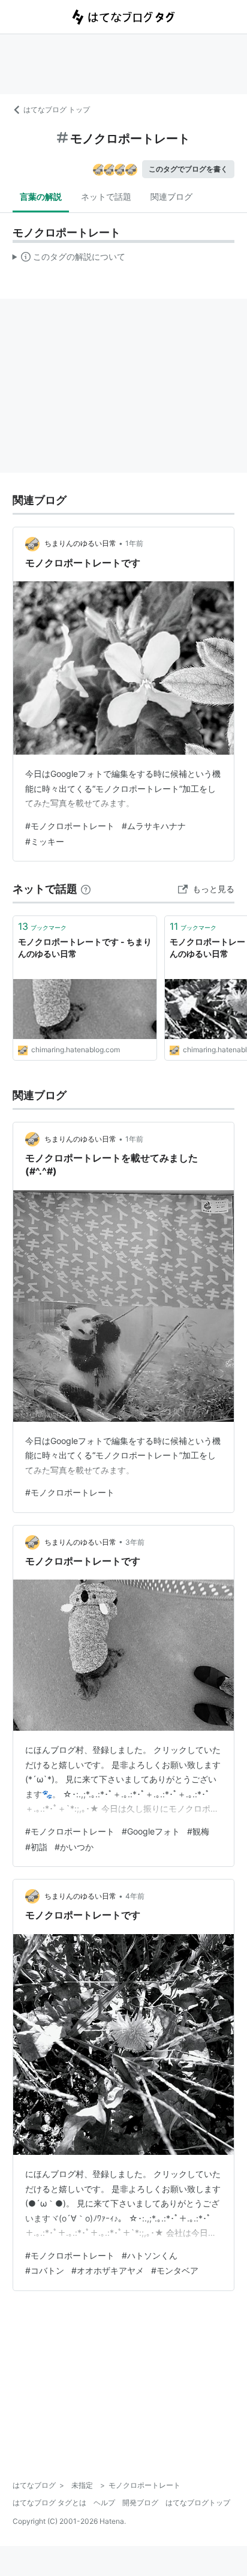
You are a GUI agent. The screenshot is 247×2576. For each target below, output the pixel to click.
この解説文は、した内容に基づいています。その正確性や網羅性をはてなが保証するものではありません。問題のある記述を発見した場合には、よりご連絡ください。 (69, 259)
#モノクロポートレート (70, 826)
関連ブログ (171, 196)
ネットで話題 (106, 196)
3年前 (135, 1542)
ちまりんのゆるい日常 (80, 543)
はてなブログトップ (198, 2503)
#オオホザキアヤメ (108, 2270)
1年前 (134, 543)
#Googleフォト (151, 1831)
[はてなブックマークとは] (86, 889)
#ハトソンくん (150, 2255)
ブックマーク (42, 926)
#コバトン (45, 2270)
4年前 (135, 1896)
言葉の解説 (41, 196)
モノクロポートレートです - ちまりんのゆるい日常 (85, 948)
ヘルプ (104, 2503)
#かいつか (74, 1847)
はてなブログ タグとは (49, 2503)
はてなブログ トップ (57, 109)
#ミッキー (45, 841)
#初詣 (36, 1847)
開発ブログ (140, 2503)
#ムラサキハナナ (154, 826)
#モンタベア (175, 2270)
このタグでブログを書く (188, 169)
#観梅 (198, 1831)
